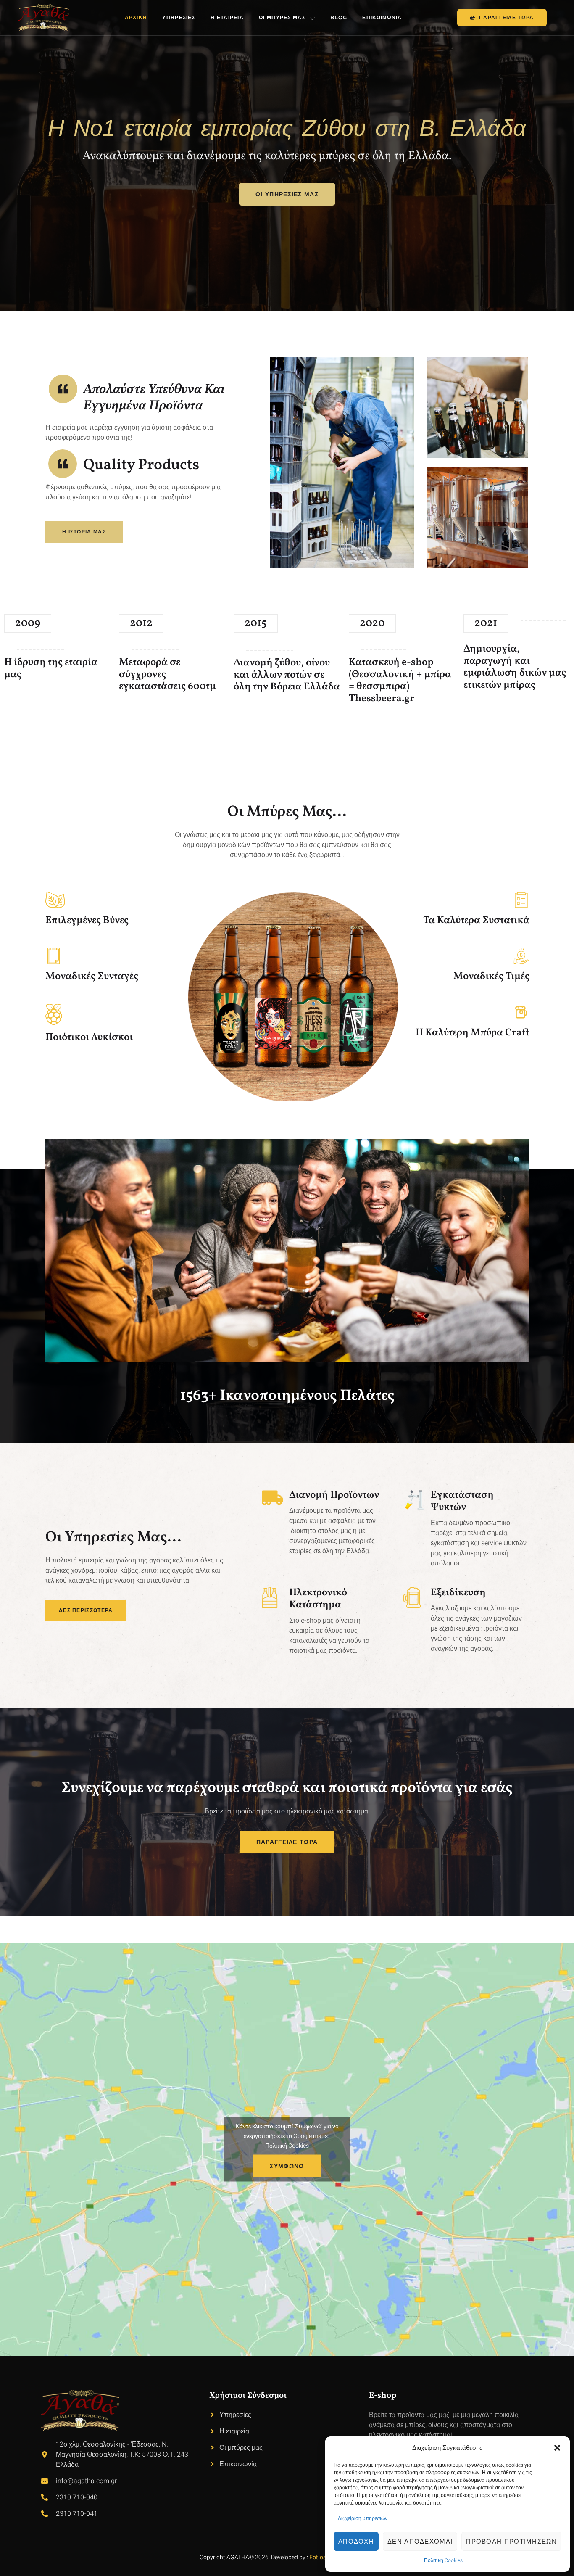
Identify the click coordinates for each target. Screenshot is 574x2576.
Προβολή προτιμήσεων (511, 2541)
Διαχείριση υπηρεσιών (363, 2518)
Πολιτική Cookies (443, 2560)
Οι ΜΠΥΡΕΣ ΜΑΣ (282, 17)
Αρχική (136, 17)
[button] (557, 2448)
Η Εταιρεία (227, 17)
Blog (339, 17)
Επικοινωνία (382, 17)
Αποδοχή (356, 2541)
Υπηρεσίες (179, 17)
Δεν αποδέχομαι (420, 2541)
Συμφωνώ (287, 2166)
